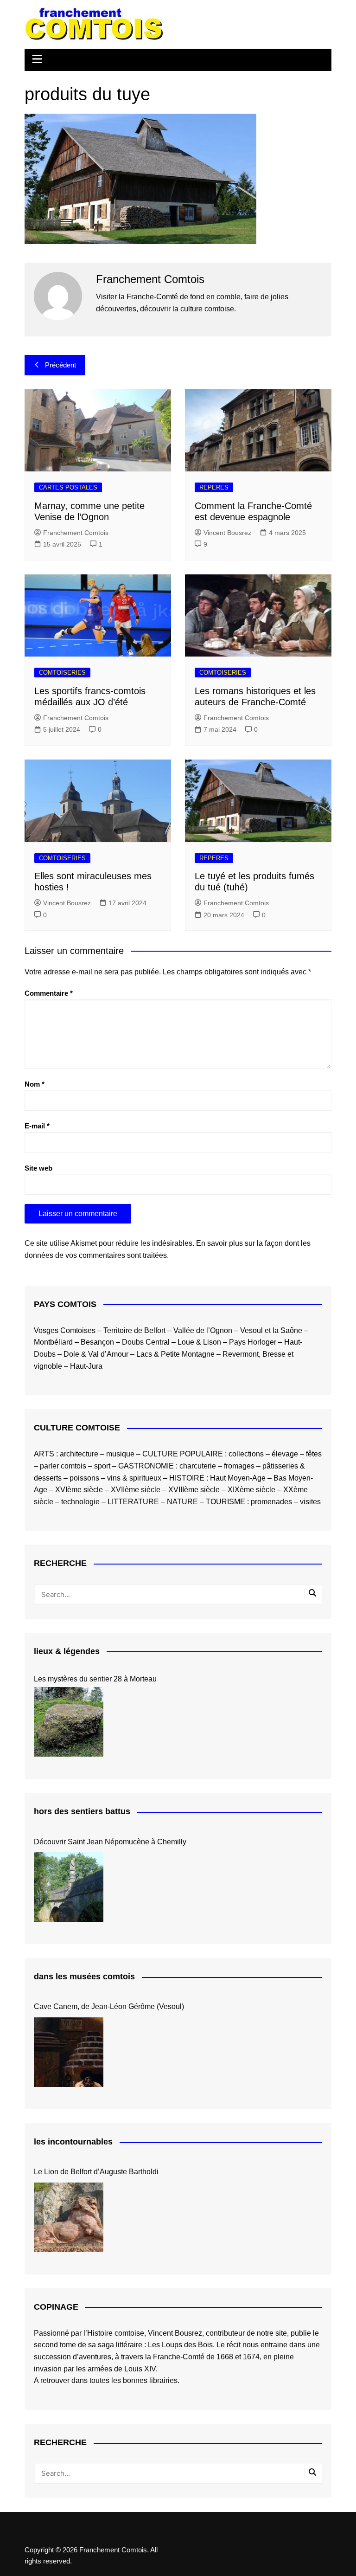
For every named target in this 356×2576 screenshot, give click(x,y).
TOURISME (226, 1502)
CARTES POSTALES (68, 487)
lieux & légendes (67, 1651)
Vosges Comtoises (65, 1330)
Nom (35, 1084)
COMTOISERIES (62, 673)
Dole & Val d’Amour (96, 1354)
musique (120, 1454)
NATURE (182, 1502)
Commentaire (49, 993)
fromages (239, 1466)
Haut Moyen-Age (238, 1478)
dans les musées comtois (84, 1977)
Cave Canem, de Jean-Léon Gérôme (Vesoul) (109, 2006)
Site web (38, 1168)
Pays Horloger (253, 1342)
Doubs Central (146, 1342)
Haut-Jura (86, 1366)
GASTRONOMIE (146, 1466)
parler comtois (63, 1466)
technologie (80, 1502)
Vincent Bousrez (227, 533)
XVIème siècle (79, 1490)
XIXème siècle (251, 1490)
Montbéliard (53, 1342)
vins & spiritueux (134, 1478)
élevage (285, 1454)
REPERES (214, 487)
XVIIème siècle (136, 1490)
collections (246, 1454)
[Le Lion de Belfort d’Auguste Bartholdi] (69, 2217)
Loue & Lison (199, 1342)
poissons (84, 1478)
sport (102, 1466)
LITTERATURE (133, 1502)
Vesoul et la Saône (271, 1330)
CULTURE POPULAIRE (183, 1454)
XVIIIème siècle (194, 1490)
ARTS (44, 1454)
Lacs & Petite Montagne (175, 1354)
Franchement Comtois (76, 533)
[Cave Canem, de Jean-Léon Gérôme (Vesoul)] (69, 2052)
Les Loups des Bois (180, 2345)
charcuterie (198, 1466)
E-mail (37, 1126)
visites (310, 1502)
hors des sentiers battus (82, 1811)
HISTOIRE (187, 1478)
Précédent (60, 365)
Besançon (97, 1342)
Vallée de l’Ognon (203, 1330)
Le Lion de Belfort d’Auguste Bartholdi (96, 2172)
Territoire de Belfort (134, 1330)
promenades (271, 1502)
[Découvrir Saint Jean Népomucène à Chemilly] (69, 1887)
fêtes (314, 1454)
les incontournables (73, 2142)
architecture (79, 1454)
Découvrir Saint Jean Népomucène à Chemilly (110, 1842)
